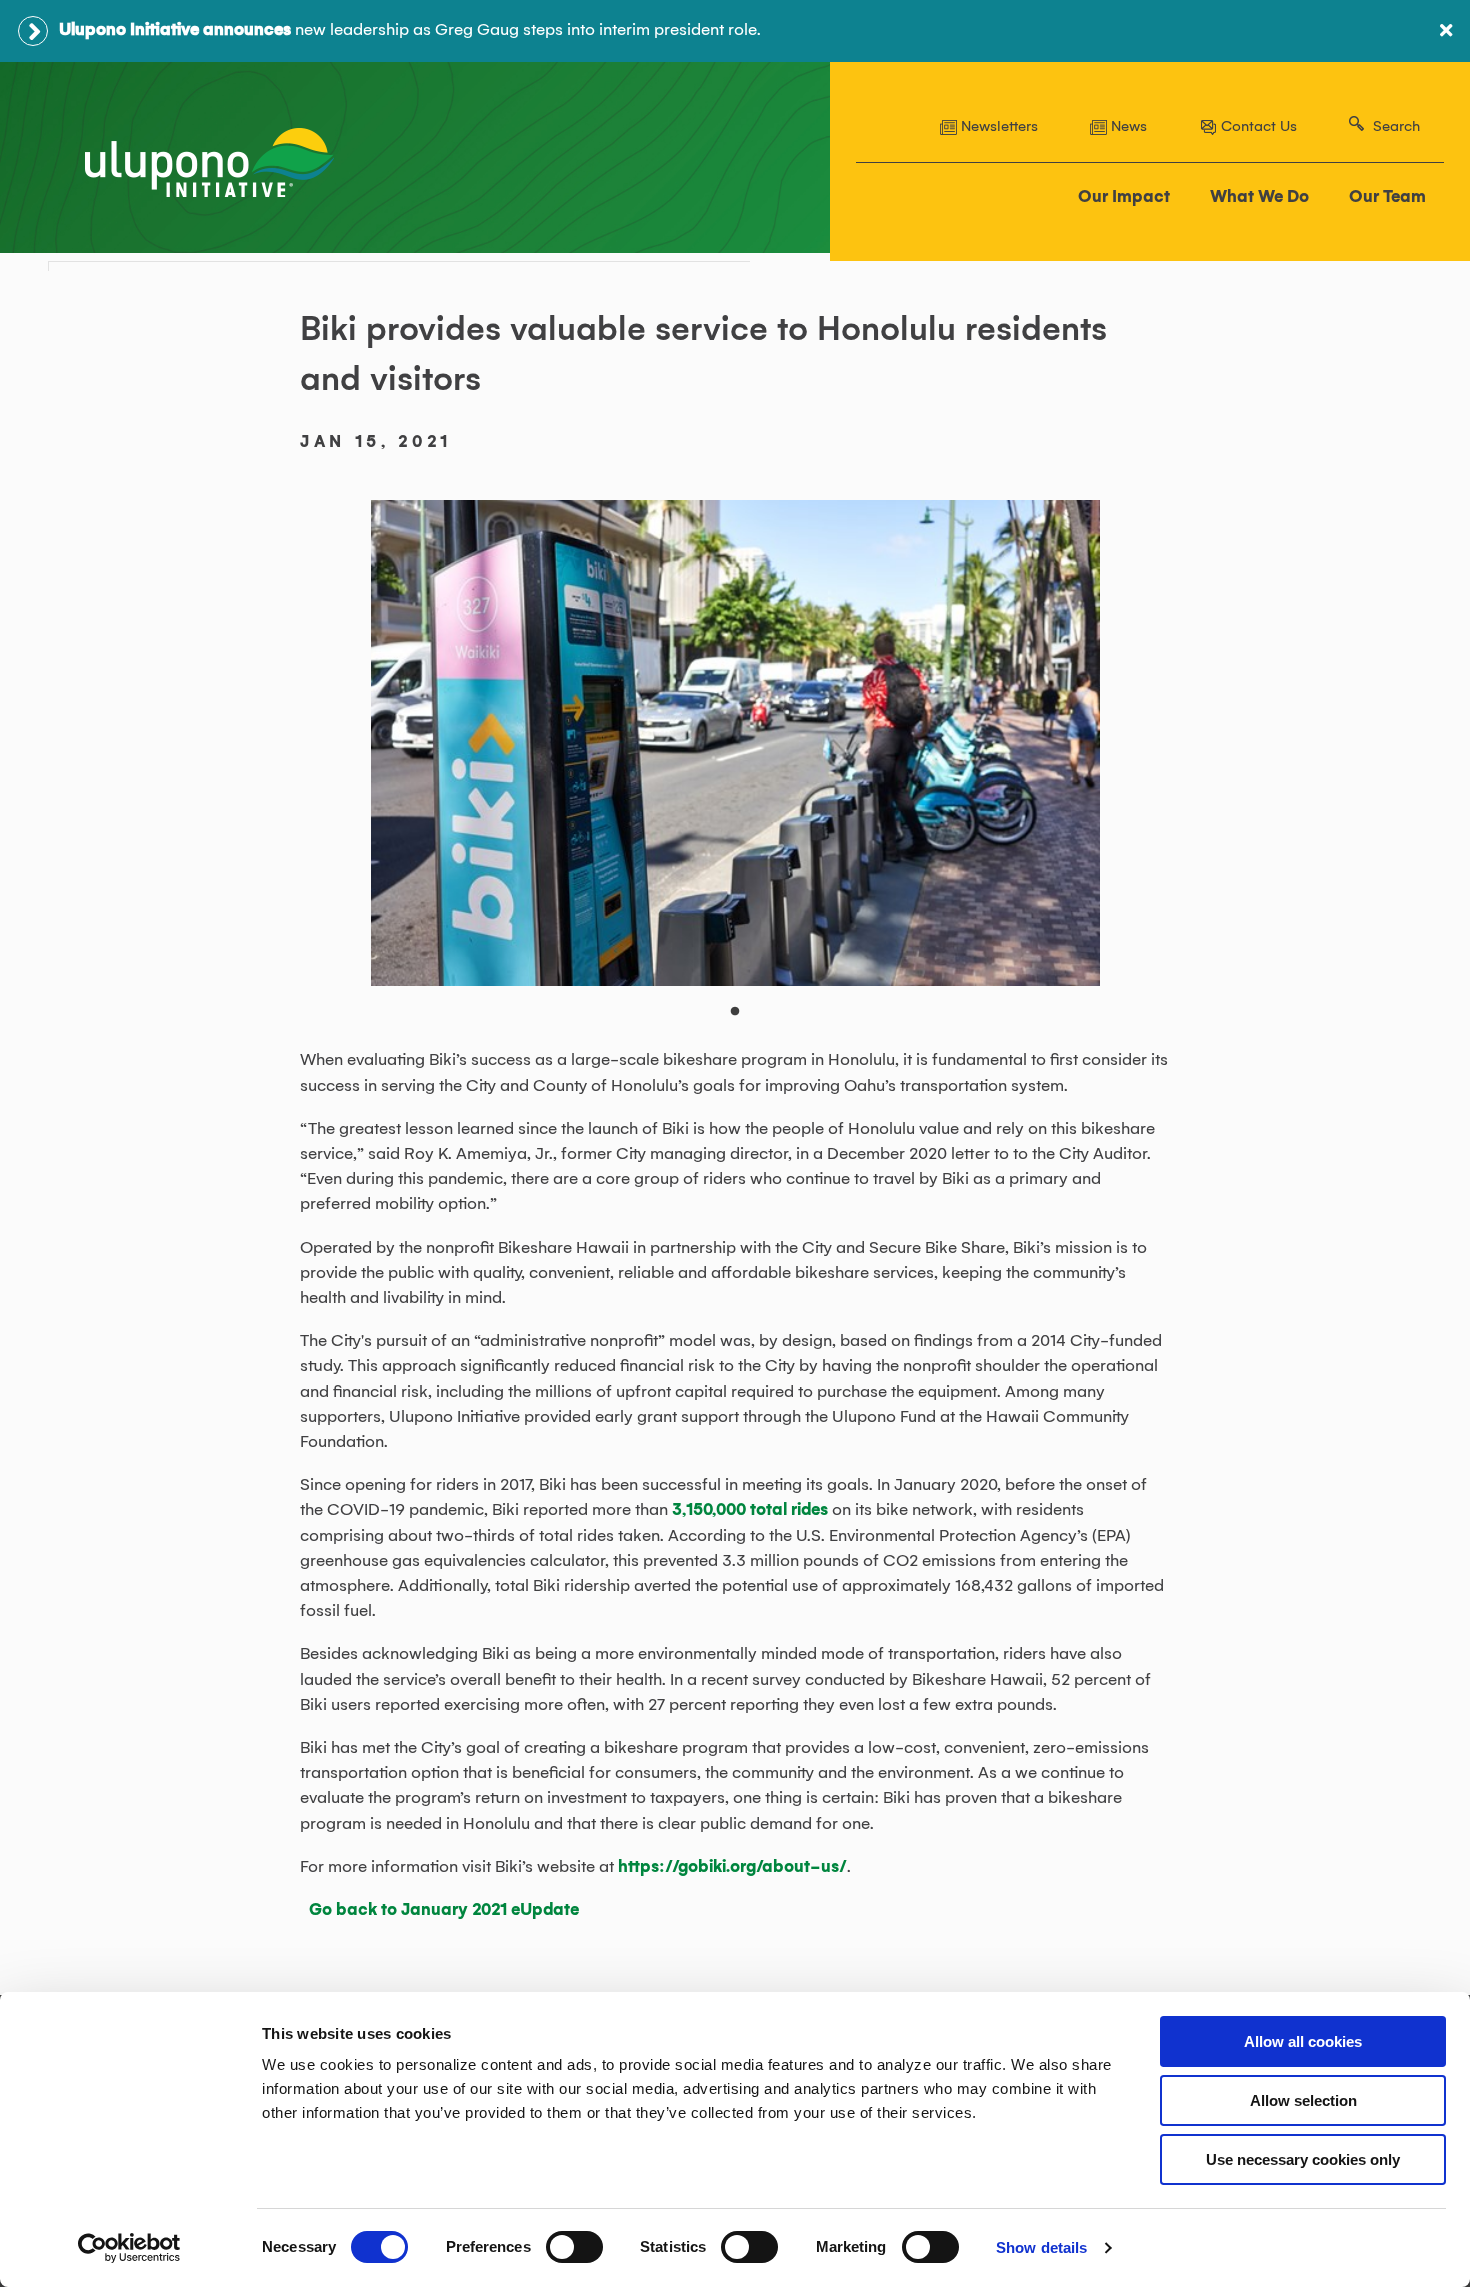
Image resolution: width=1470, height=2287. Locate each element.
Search (1396, 127)
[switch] (574, 2247)
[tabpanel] (735, 743)
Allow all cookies (1303, 2041)
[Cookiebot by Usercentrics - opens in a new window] (129, 2248)
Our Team (1387, 197)
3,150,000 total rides (750, 1510)
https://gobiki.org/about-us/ (732, 1867)
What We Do (1259, 197)
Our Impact (1124, 197)
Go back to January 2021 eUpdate (444, 1910)
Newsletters (997, 127)
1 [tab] (745, 1022)
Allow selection (1303, 2100)
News (1127, 127)
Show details (1041, 2247)
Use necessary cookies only (1303, 2159)
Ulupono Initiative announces (175, 30)
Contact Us (1257, 127)
